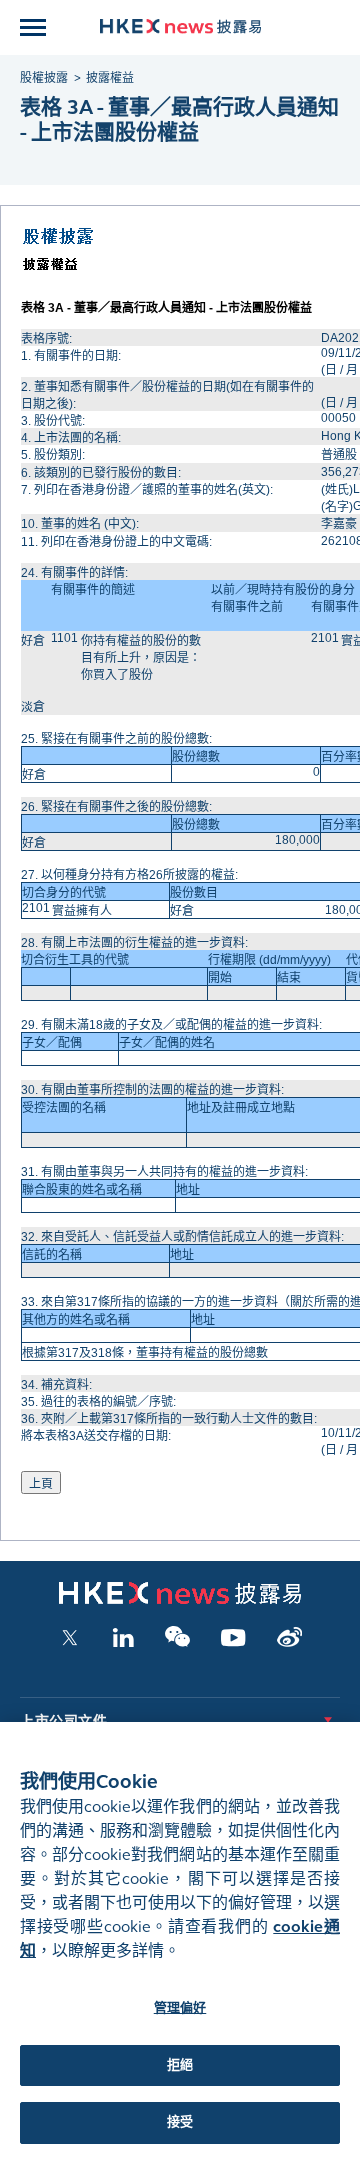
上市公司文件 (63, 1721)
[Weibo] (289, 1643)
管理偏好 (180, 2008)
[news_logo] (180, 26)
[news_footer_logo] (180, 1600)
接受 (180, 2122)
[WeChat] (177, 1643)
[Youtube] (233, 1643)
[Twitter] (70, 1643)
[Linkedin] (123, 1643)
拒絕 (180, 2065)
